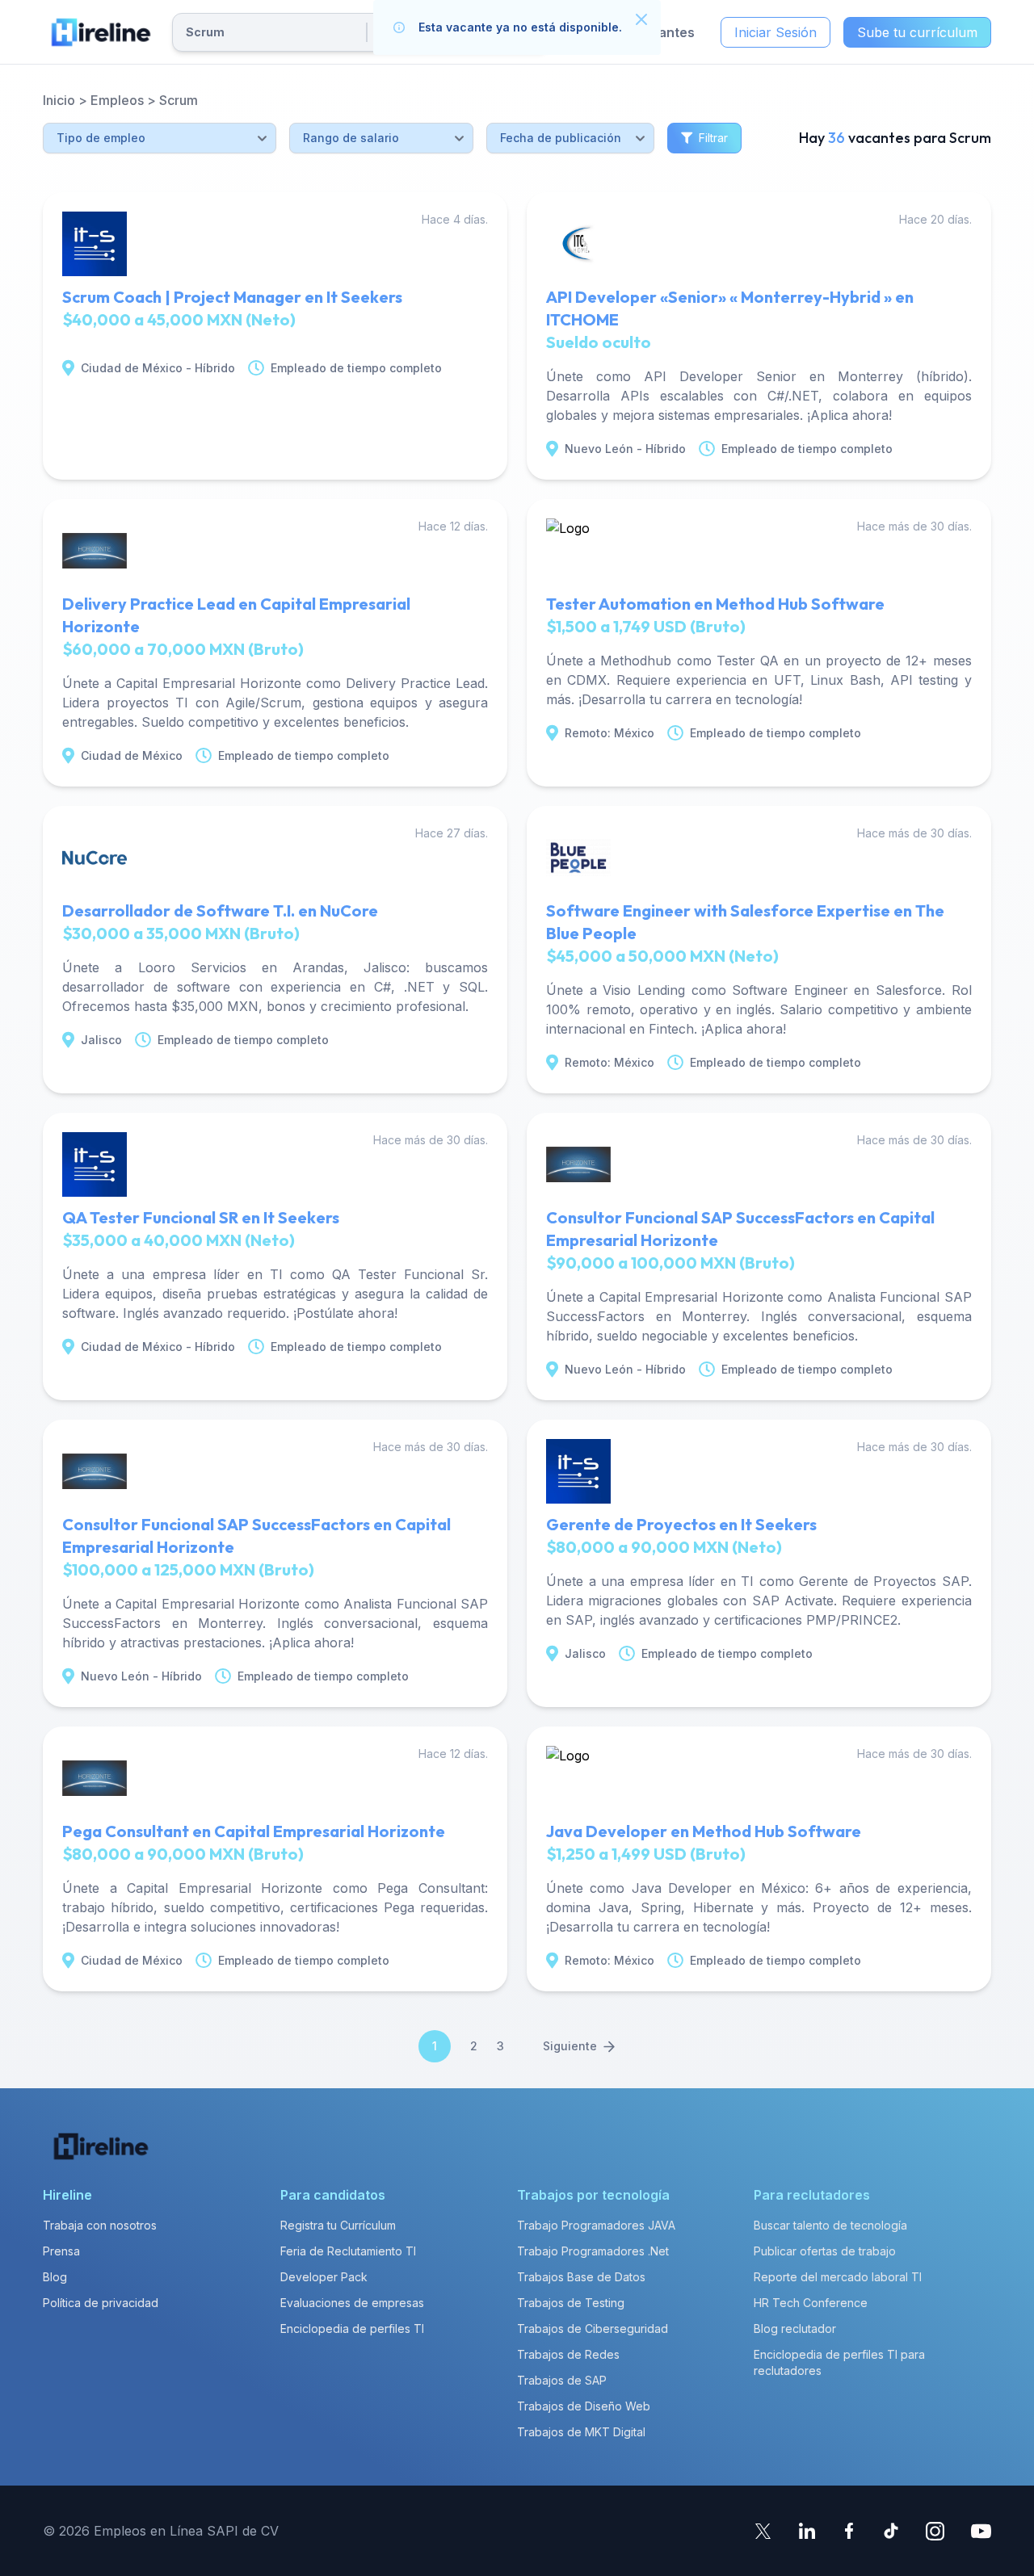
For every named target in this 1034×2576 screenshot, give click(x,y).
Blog (55, 2277)
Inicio (59, 100)
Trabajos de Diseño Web (584, 2406)
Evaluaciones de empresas (352, 2303)
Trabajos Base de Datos (581, 2277)
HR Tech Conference (811, 2303)
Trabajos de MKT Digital (581, 2432)
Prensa (61, 2251)
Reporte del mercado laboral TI (838, 2277)
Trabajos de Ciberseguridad (593, 2328)
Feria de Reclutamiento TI (348, 2251)
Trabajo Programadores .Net (593, 2251)
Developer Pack (324, 2277)
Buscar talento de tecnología (830, 2225)
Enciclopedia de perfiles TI (352, 2328)
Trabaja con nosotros (100, 2225)
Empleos (117, 100)
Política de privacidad (101, 2303)
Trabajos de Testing (571, 2303)
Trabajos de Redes (568, 2354)
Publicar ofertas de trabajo (825, 2251)
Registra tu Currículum (338, 2225)
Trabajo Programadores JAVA (596, 2225)
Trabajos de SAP (562, 2380)
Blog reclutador (795, 2328)
